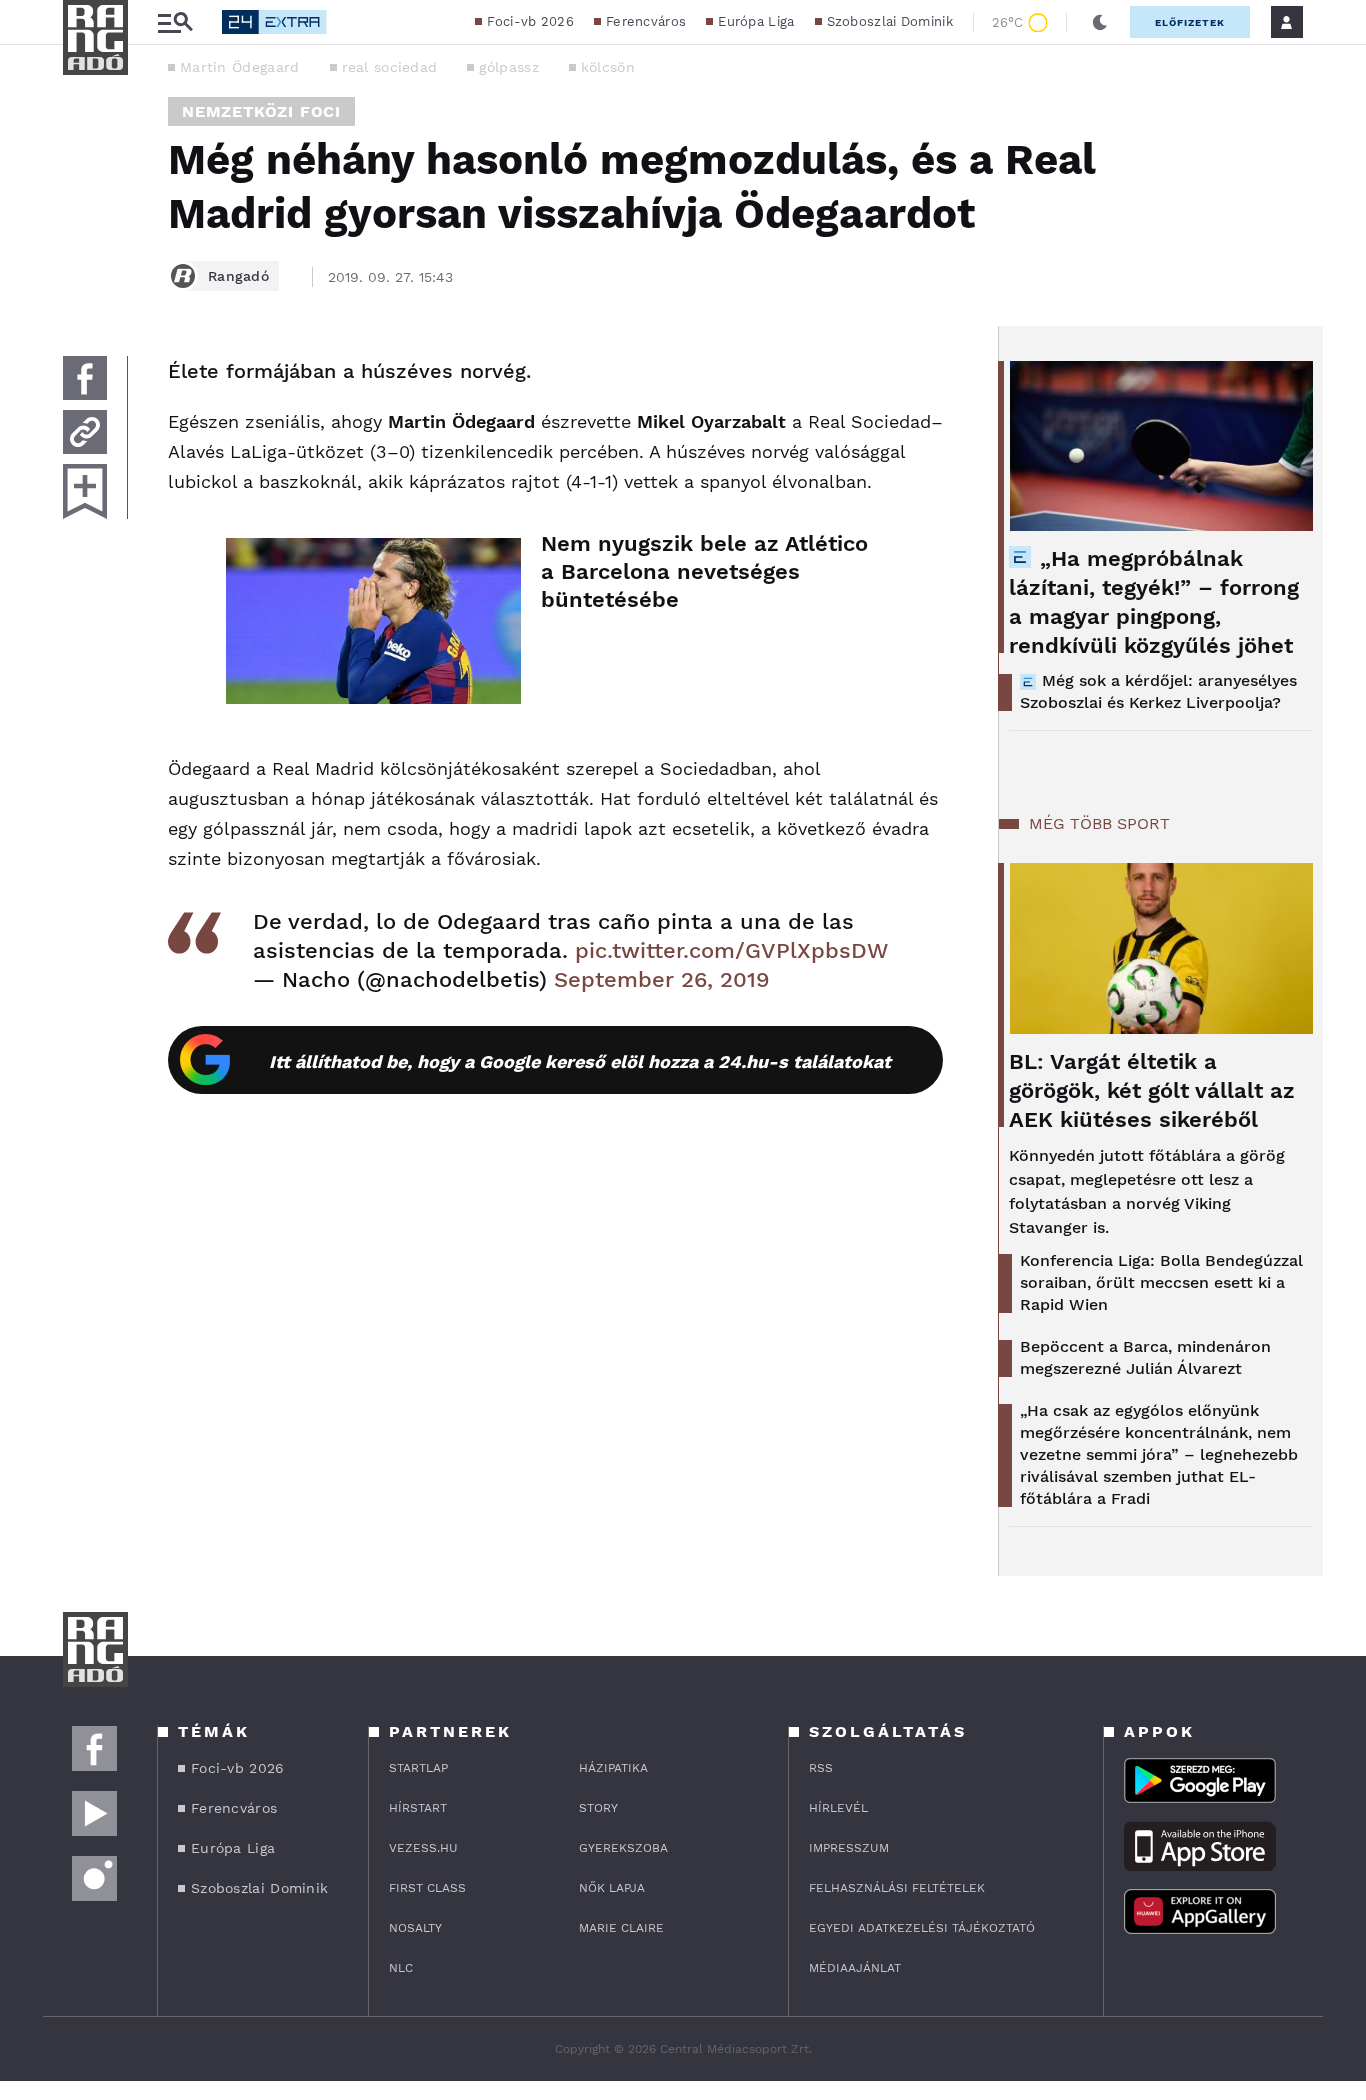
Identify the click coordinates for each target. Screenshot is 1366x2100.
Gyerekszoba (623, 1848)
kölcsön (608, 67)
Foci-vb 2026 (530, 21)
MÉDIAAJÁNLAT (855, 1968)
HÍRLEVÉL (838, 1808)
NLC (401, 1968)
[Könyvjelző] (85, 491)
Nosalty (415, 1928)
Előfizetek (1190, 22)
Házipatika (613, 1768)
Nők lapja (612, 1888)
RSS (821, 1768)
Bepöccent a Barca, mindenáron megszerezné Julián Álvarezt (1145, 1357)
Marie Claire (621, 1928)
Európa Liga (756, 21)
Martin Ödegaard (240, 67)
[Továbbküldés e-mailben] (85, 432)
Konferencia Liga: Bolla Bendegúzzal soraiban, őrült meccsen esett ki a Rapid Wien (1161, 1282)
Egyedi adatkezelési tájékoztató (922, 1928)
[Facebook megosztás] (85, 378)
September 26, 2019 (662, 979)
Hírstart (418, 1808)
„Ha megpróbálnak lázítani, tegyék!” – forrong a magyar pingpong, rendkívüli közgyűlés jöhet (1154, 602)
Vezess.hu (423, 1848)
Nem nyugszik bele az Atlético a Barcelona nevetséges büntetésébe (704, 571)
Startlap (418, 1768)
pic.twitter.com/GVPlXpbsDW (731, 950)
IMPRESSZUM (849, 1848)
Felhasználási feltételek (897, 1888)
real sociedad (390, 67)
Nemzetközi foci (261, 111)
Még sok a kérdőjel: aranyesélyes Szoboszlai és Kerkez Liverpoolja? (1158, 691)
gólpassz (508, 67)
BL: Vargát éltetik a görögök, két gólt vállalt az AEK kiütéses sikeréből (1152, 1090)
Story (598, 1808)
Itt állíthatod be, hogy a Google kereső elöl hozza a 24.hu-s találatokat (580, 1061)
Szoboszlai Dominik (890, 21)
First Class (427, 1888)
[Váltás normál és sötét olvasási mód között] (1100, 22)
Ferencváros (646, 21)
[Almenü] (175, 22)
